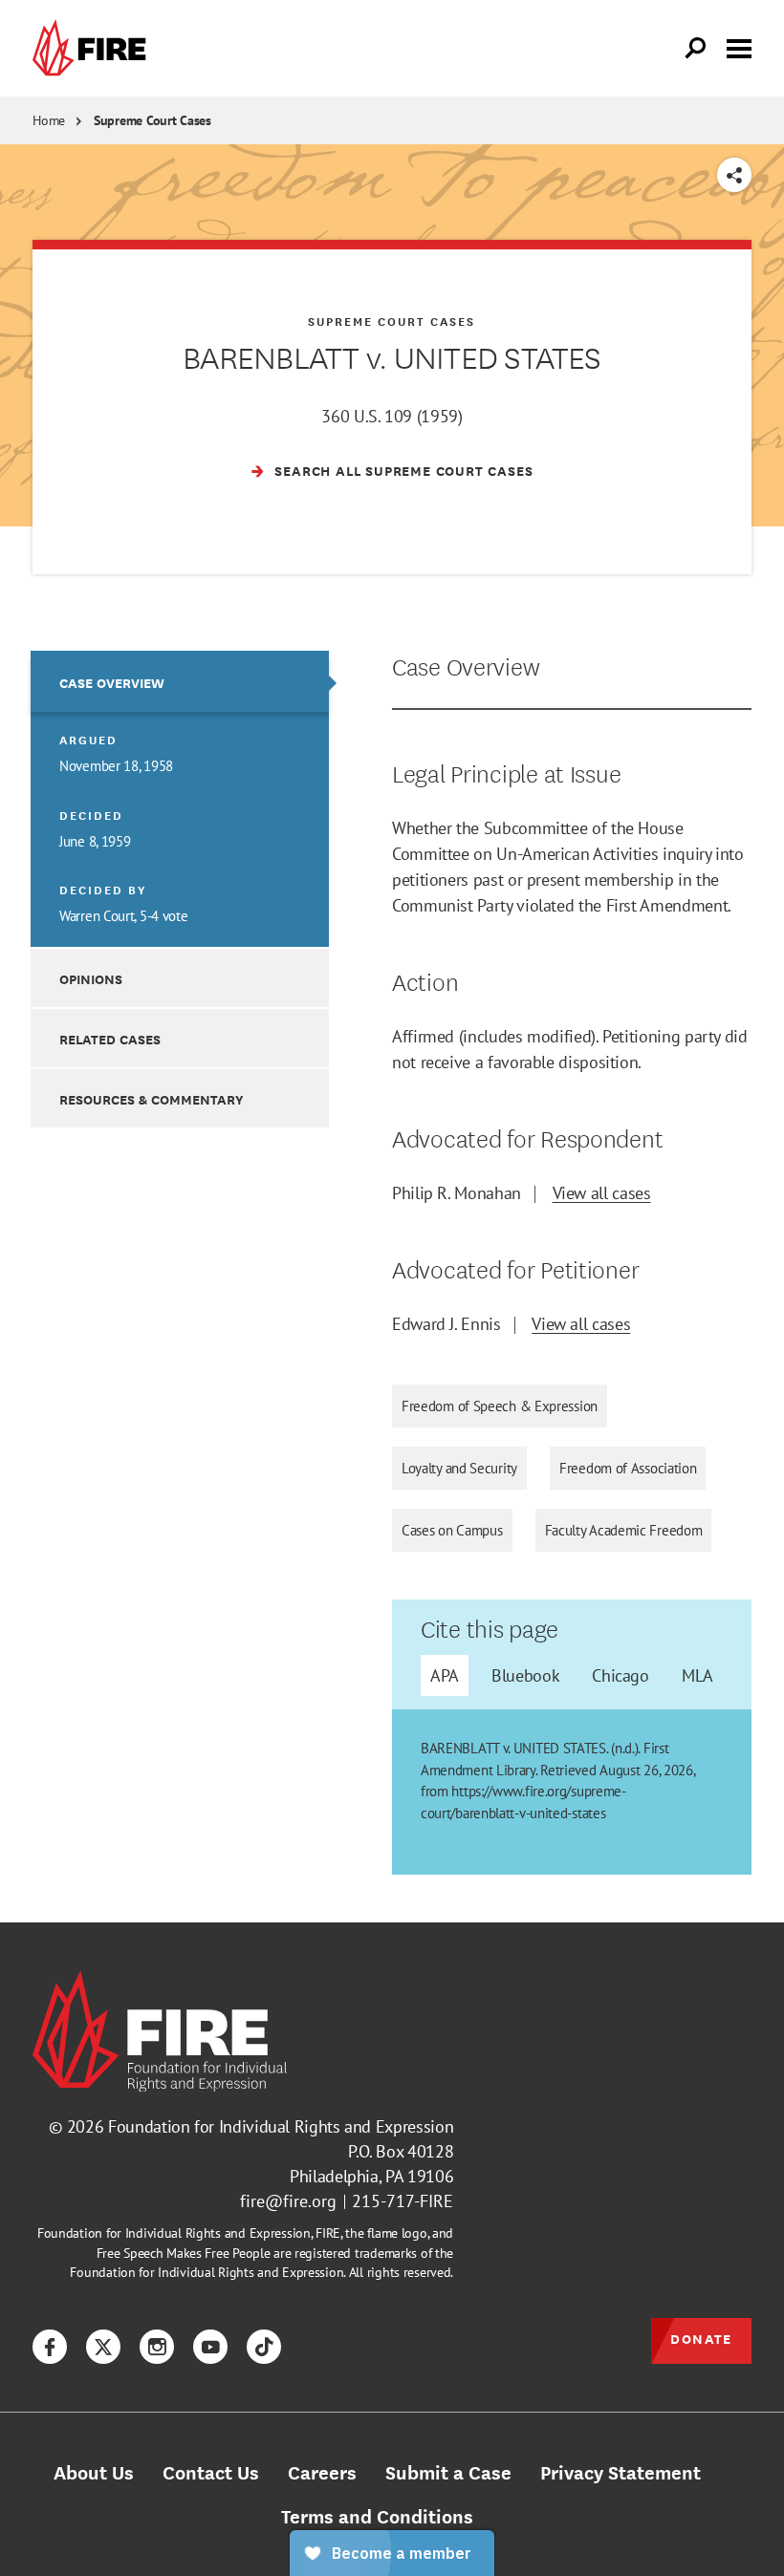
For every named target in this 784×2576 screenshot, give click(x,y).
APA (445, 1675)
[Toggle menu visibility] (739, 47)
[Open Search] (696, 49)
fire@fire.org (288, 2201)
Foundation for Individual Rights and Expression (281, 2126)
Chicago (620, 1675)
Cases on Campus (452, 1530)
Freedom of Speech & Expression (500, 1406)
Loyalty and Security (459, 1468)
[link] (94, 48)
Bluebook (525, 1675)
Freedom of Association (628, 1468)
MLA (697, 1675)
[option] (180, 798)
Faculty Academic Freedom (624, 1530)
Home (49, 120)
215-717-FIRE (403, 2201)
